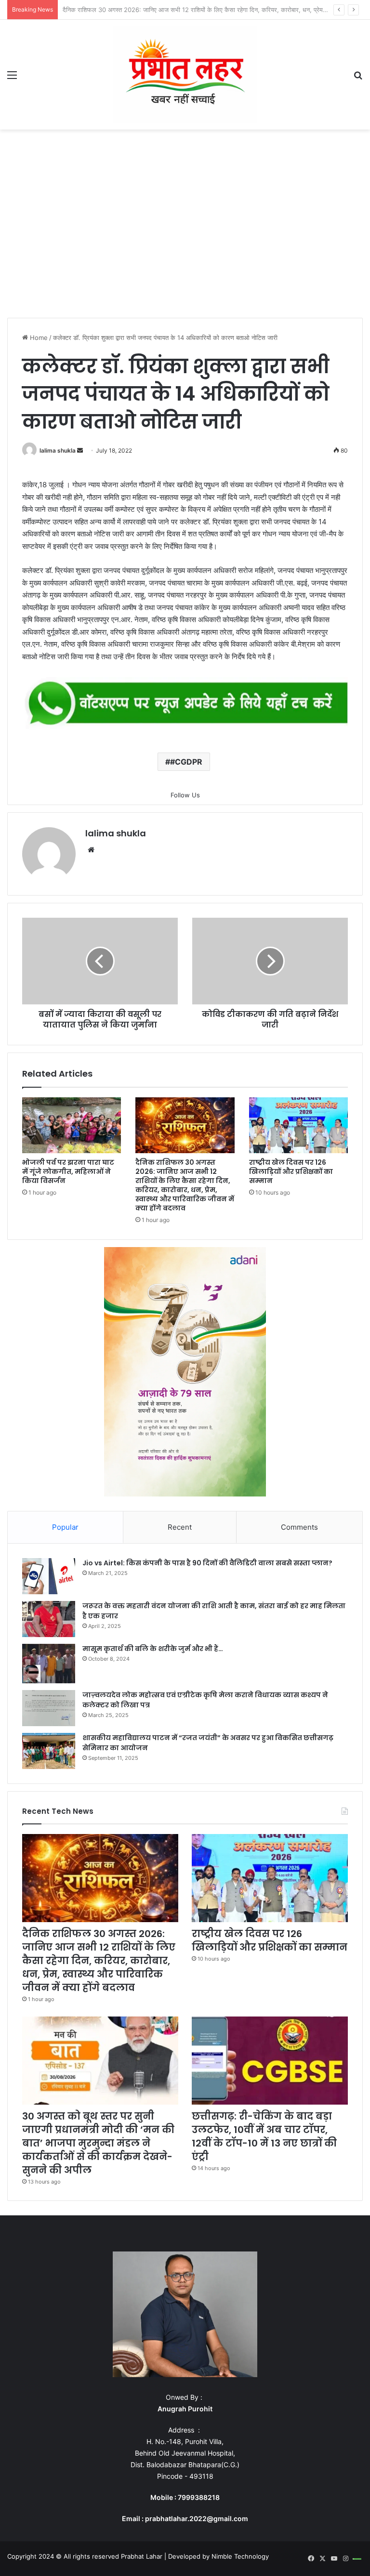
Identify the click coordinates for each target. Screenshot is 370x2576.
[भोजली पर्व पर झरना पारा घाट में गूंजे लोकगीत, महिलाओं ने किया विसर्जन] (72, 1125)
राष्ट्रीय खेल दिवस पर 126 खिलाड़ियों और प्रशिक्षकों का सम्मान (135, 10)
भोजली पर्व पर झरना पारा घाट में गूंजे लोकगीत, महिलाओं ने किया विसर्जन (68, 1171)
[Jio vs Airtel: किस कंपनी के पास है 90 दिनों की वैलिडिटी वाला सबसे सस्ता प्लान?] (49, 1576)
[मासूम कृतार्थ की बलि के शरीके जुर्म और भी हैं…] (49, 1664)
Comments (299, 1527)
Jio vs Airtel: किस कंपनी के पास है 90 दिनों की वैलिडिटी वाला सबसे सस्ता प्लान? (207, 1563)
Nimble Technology (240, 2556)
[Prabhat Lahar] (185, 75)
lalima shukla (58, 450)
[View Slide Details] (185, 704)
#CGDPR (186, 762)
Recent (180, 1527)
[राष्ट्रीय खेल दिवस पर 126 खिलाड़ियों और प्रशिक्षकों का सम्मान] (298, 1125)
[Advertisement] (185, 226)
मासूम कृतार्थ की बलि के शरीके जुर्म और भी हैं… (153, 1649)
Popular (65, 1527)
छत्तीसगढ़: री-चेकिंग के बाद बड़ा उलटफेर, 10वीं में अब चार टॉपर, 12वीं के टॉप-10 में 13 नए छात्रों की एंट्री (264, 2136)
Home (38, 338)
